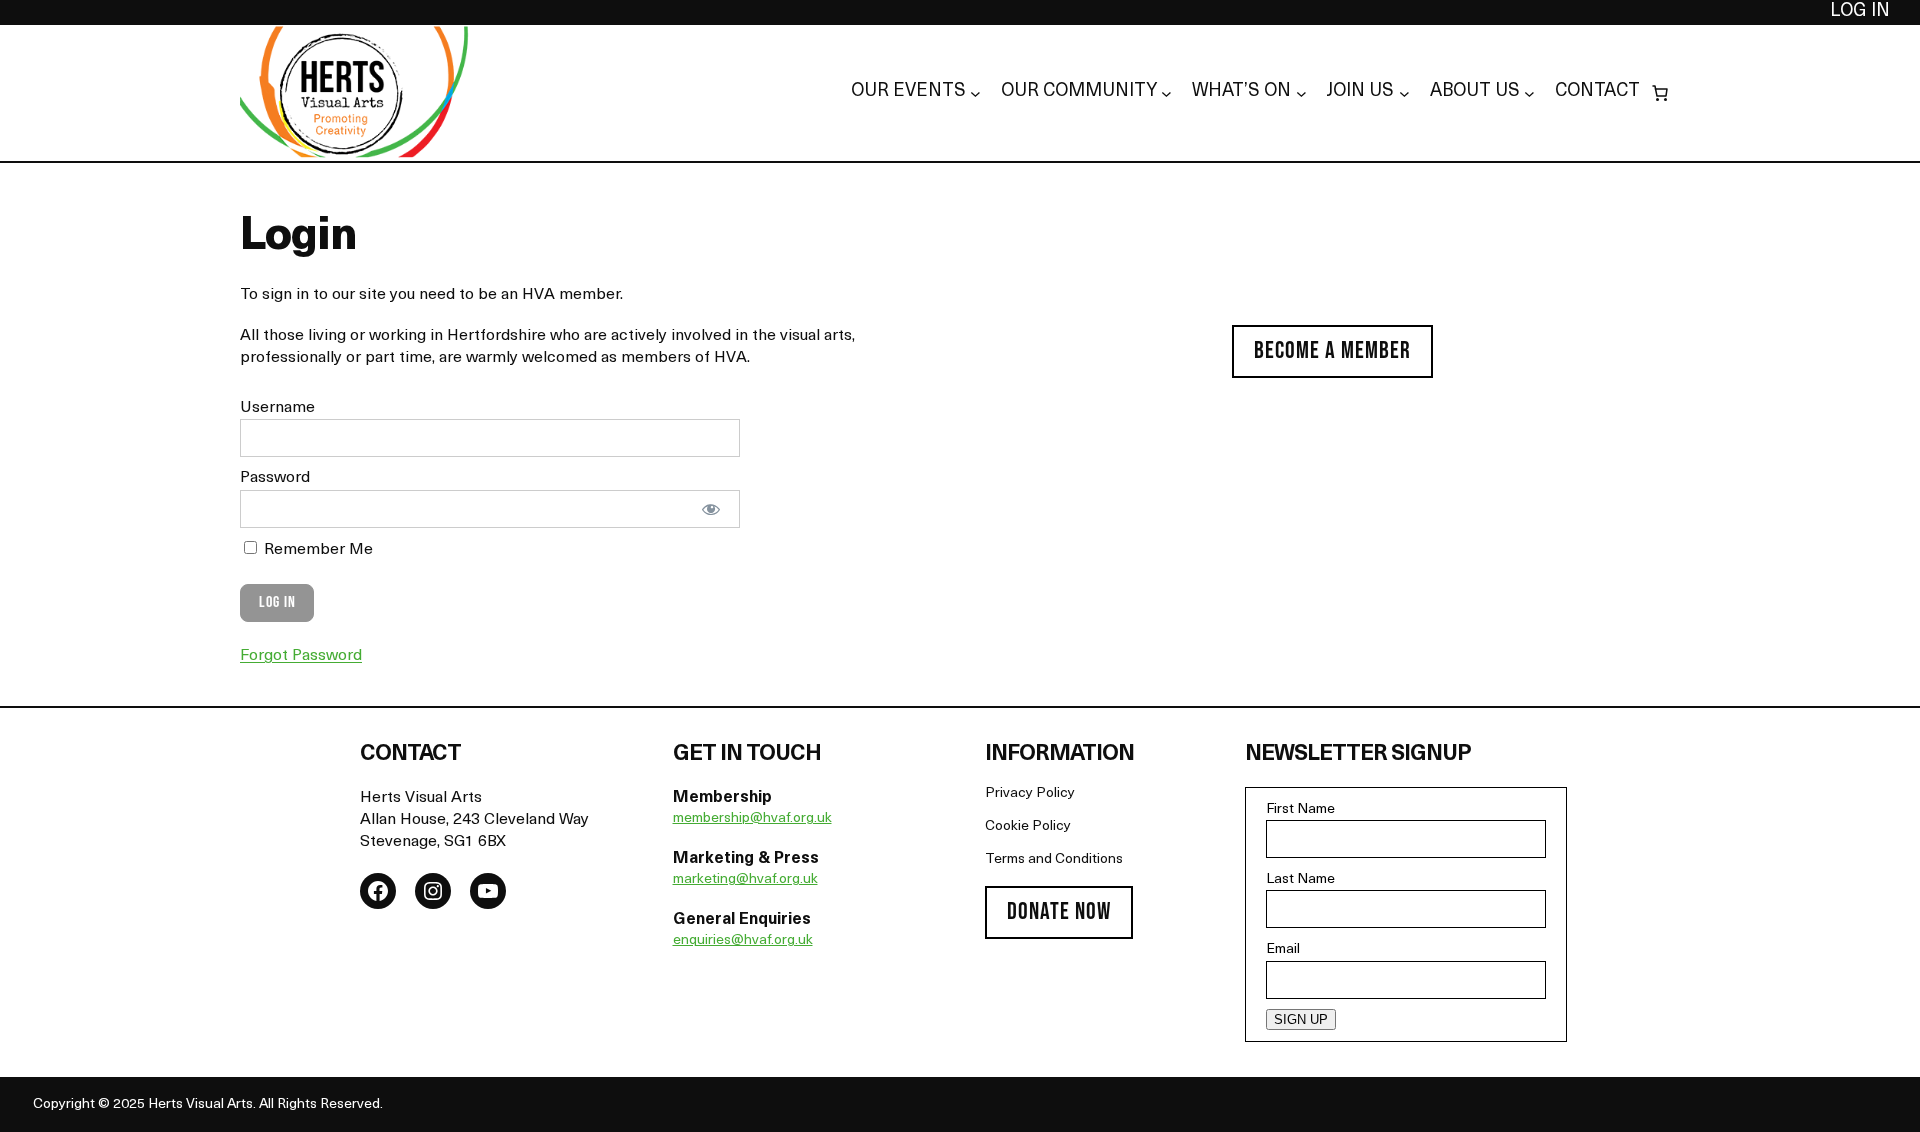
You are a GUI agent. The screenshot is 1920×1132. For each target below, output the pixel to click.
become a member (1332, 350)
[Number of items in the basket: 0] (1660, 93)
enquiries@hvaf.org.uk (743, 940)
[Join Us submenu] (1404, 93)
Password (275, 478)
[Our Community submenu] (1166, 93)
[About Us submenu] (1529, 93)
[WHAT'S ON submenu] (1301, 93)
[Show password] (711, 509)
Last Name (1300, 879)
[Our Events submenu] (975, 93)
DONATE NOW (1059, 911)
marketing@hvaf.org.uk (745, 879)
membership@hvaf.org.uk (752, 818)
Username (277, 408)
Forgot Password (301, 656)
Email (1283, 949)
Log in (1860, 12)
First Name (1300, 809)
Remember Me (316, 550)
